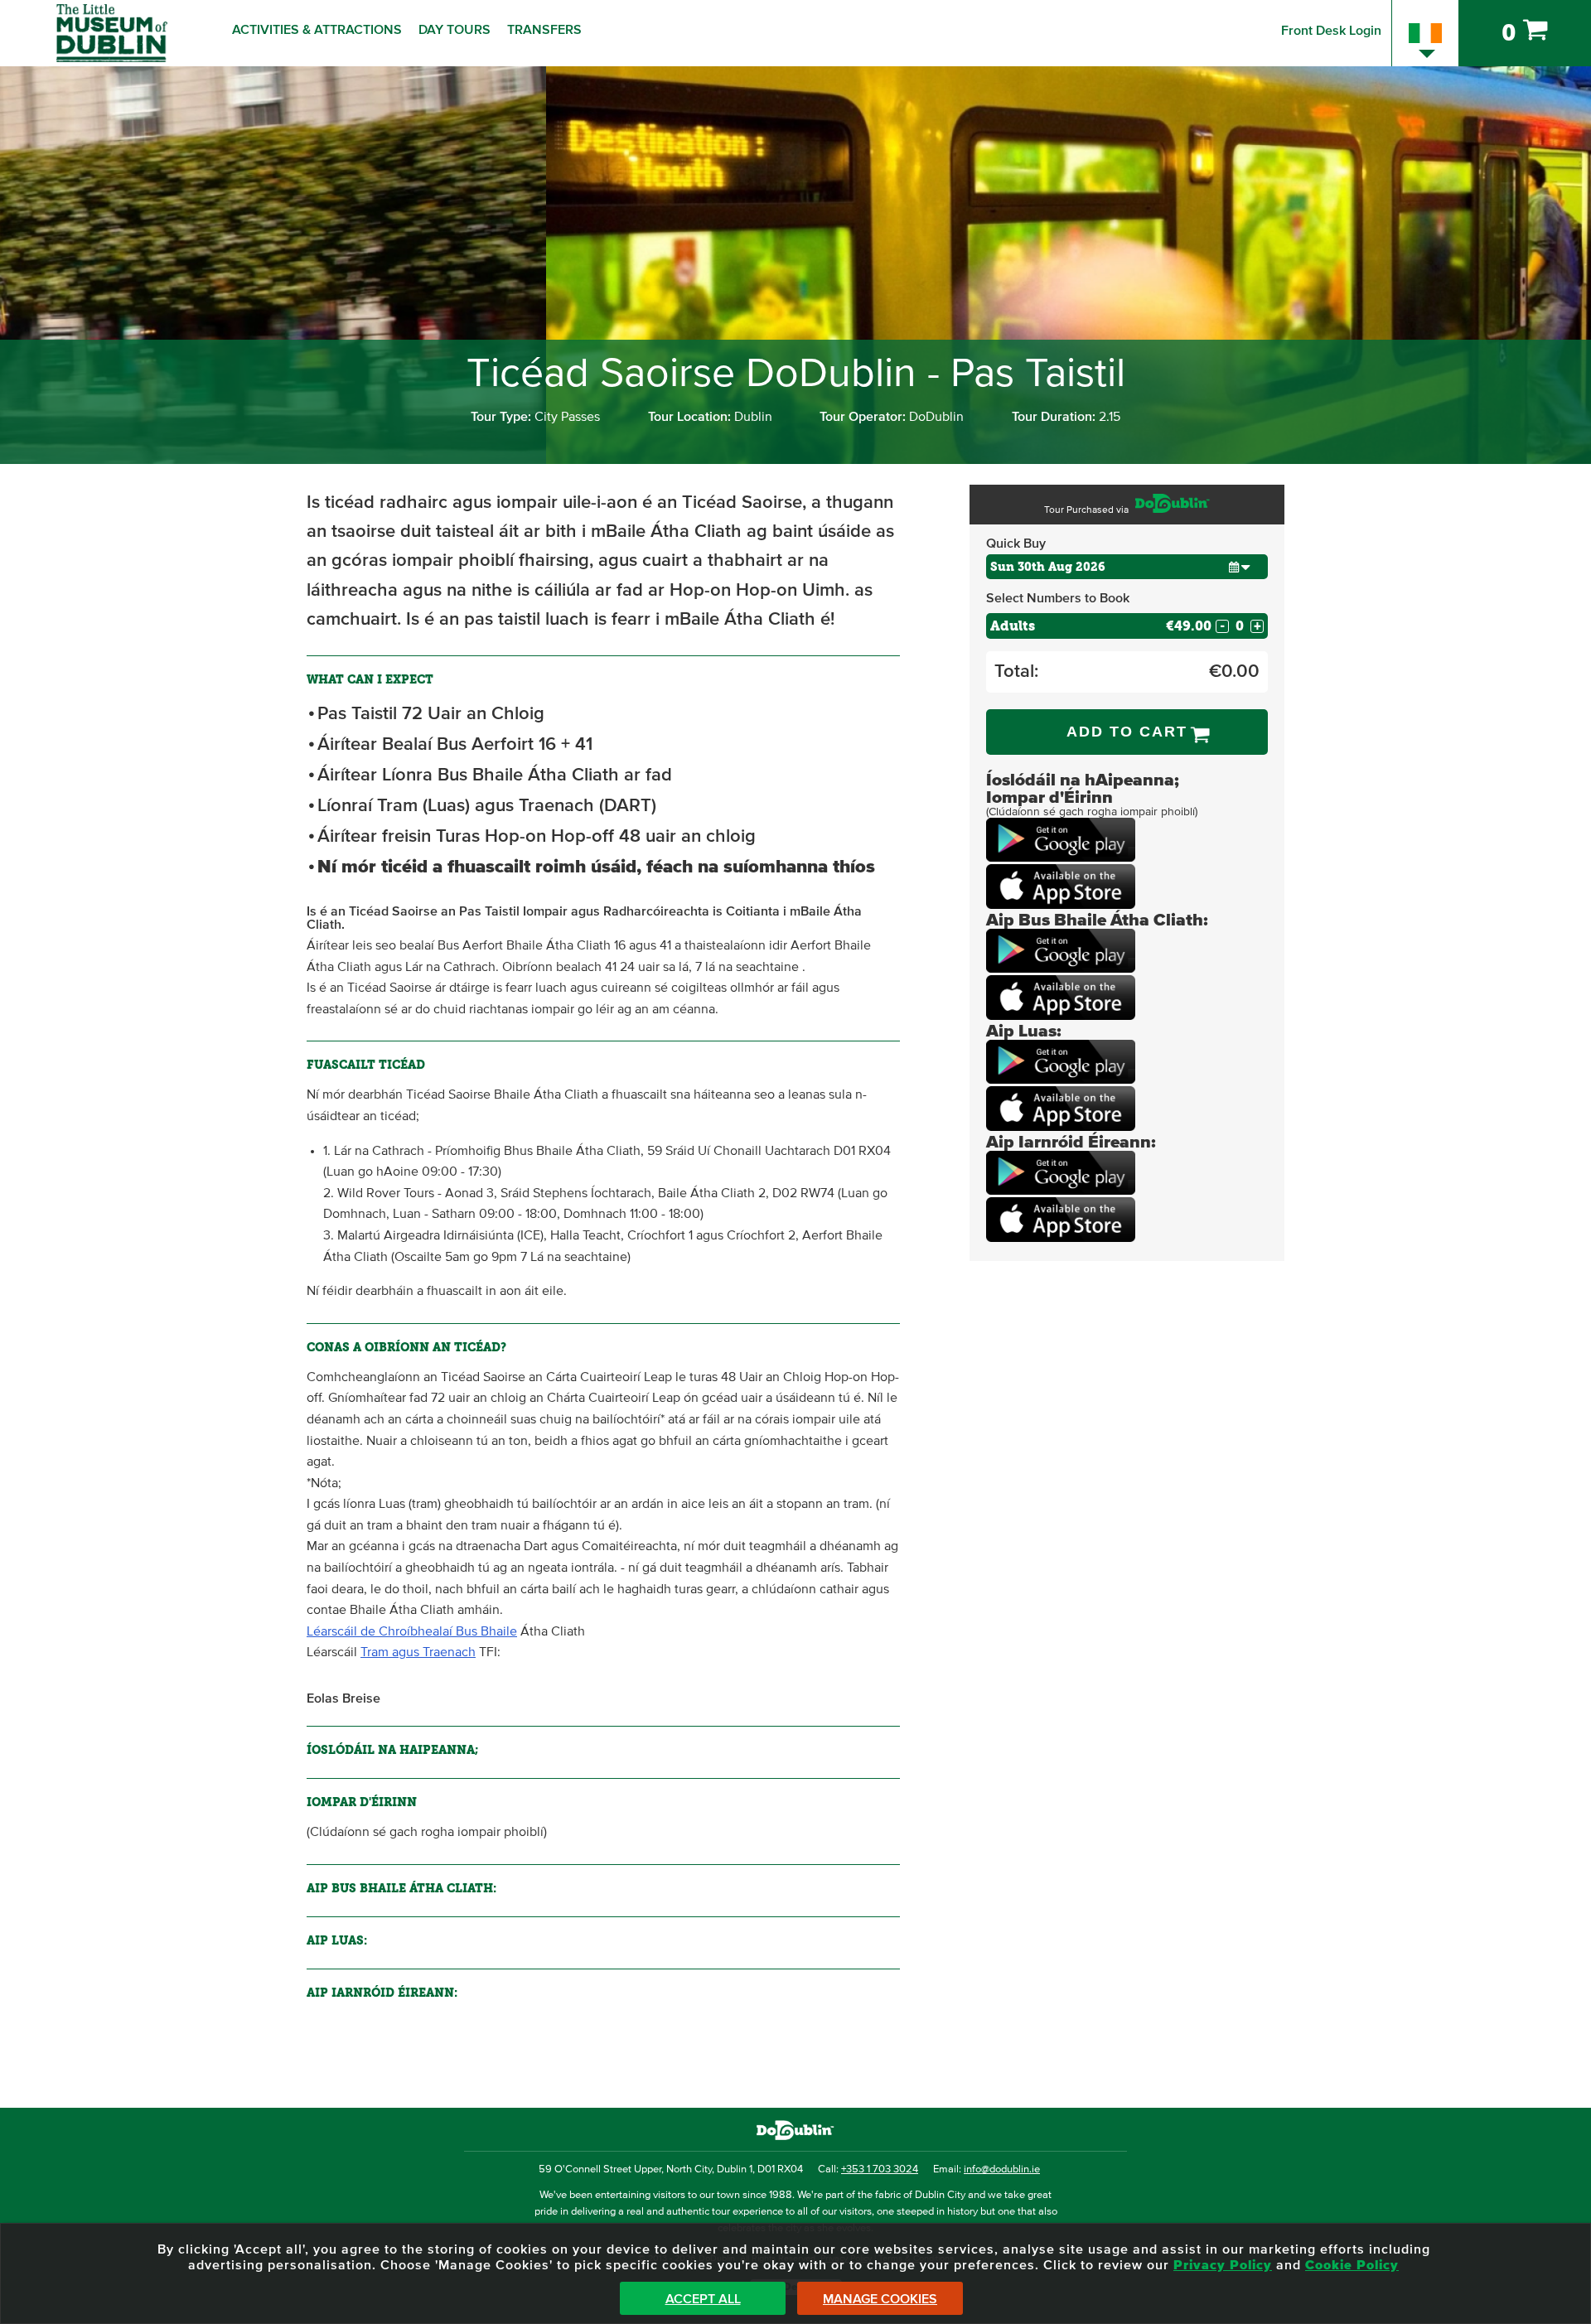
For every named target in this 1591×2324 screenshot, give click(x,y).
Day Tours (455, 30)
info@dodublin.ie (1002, 2169)
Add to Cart (1127, 732)
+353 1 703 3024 (880, 2169)
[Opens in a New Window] (1061, 858)
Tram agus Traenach (418, 1652)
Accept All (703, 2299)
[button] (1240, 566)
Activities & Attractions (317, 30)
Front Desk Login (1331, 31)
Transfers (544, 30)
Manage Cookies (880, 2299)
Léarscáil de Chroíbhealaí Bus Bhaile (412, 1631)
